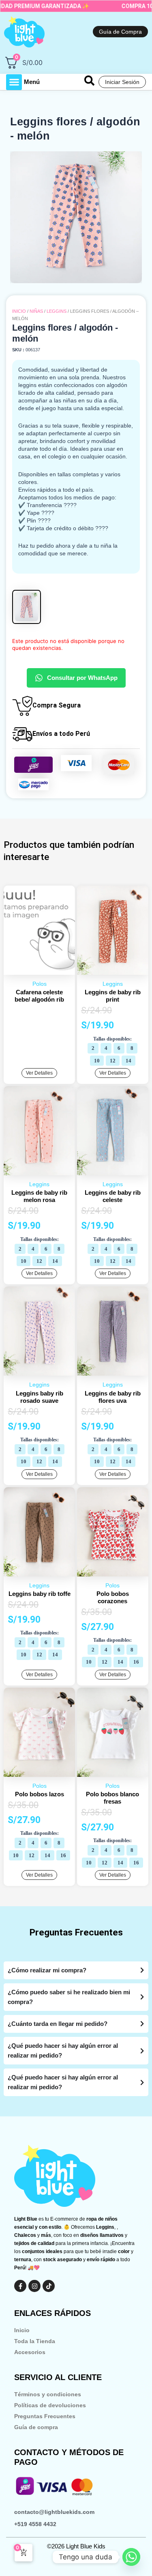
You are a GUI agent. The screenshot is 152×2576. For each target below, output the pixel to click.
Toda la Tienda (35, 2341)
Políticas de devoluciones (50, 2405)
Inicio (19, 311)
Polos (40, 984)
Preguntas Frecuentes (45, 2416)
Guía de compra (36, 2427)
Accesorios (30, 2352)
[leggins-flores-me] (76, 217)
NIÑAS (36, 311)
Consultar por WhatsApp (82, 678)
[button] (14, 82)
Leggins (57, 311)
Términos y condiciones (48, 2394)
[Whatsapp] (131, 2557)
